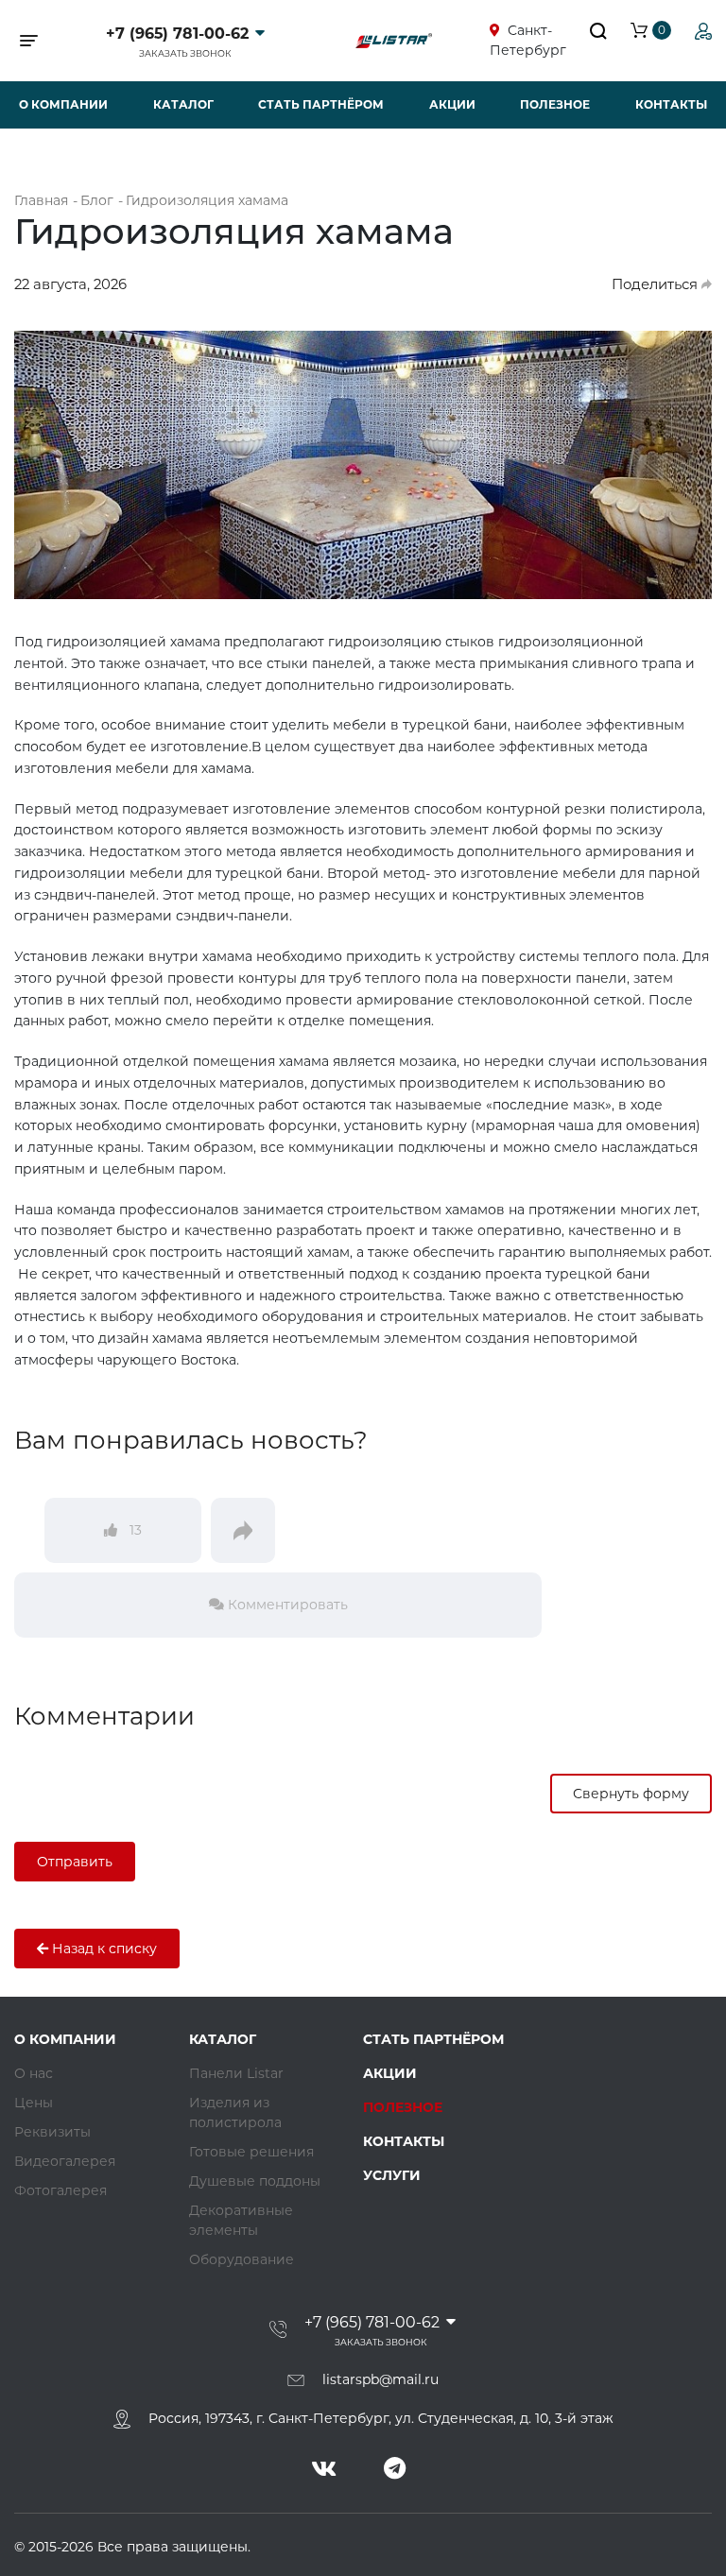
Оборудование (242, 2259)
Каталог (183, 104)
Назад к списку (103, 1949)
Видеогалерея (65, 2161)
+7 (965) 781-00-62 (177, 34)
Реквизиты (52, 2132)
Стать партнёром (321, 104)
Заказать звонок (185, 53)
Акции (452, 104)
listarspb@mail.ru (380, 2379)
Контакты (671, 104)
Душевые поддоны (255, 2181)
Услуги (392, 2175)
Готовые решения (251, 2152)
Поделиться (657, 284)
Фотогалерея (60, 2190)
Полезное (555, 104)
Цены (34, 2103)
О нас (34, 2073)
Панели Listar (236, 2073)
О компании (63, 104)
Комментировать (286, 1605)
